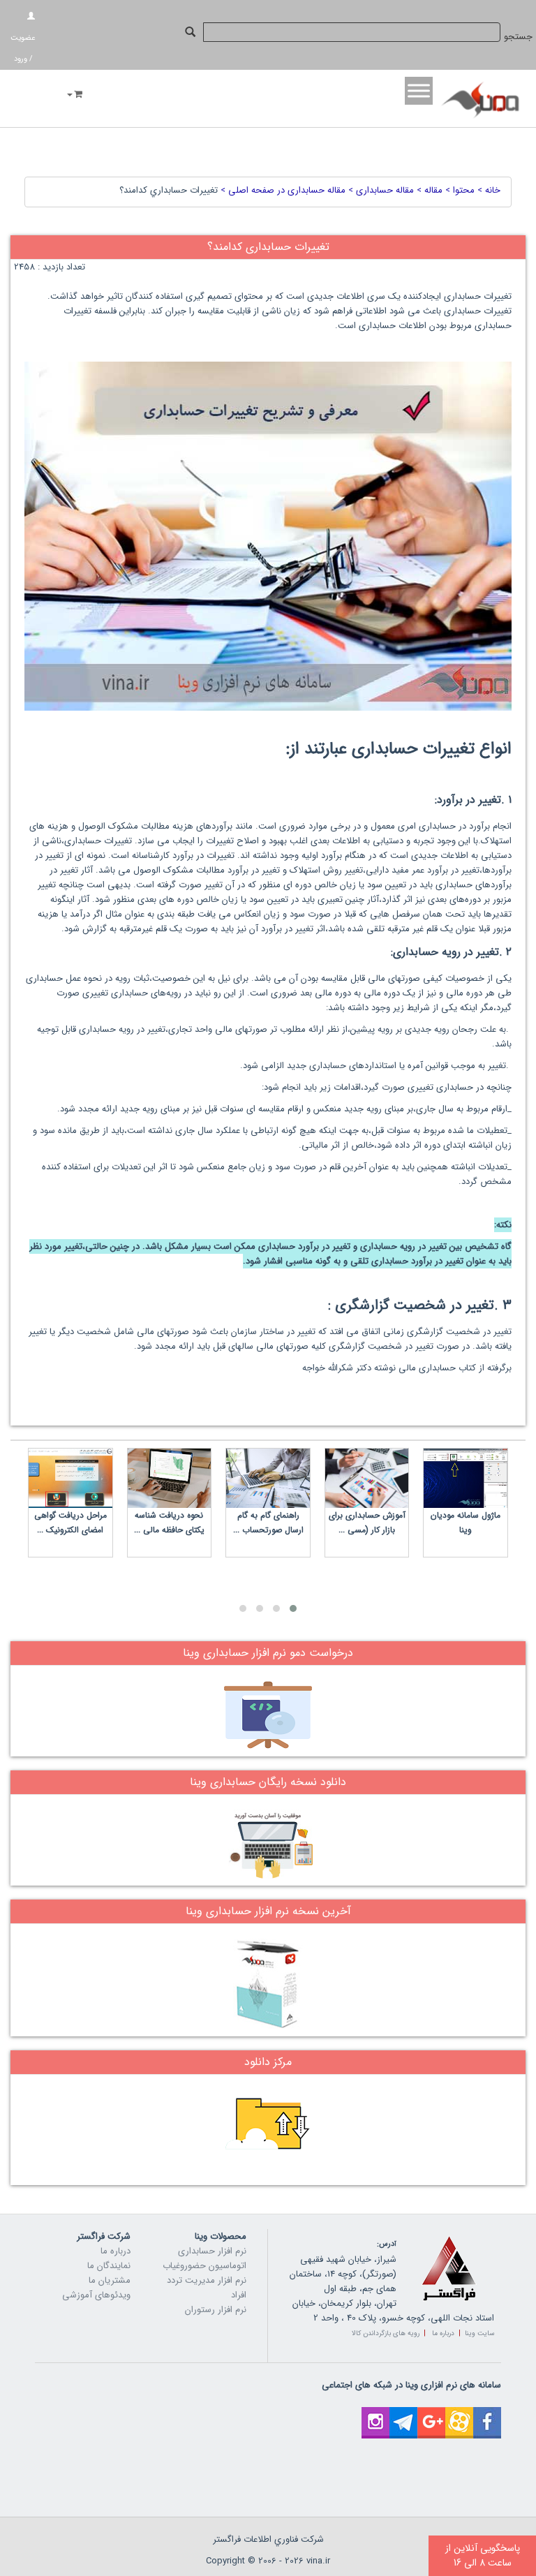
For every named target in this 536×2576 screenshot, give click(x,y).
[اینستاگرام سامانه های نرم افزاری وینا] (375, 2414)
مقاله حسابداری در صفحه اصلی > (282, 190)
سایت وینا (479, 2333)
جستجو (518, 37)
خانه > (487, 190)
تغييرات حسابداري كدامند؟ (169, 190)
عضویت (23, 38)
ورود (21, 59)
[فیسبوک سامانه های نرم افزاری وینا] (487, 2414)
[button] (293, 1608)
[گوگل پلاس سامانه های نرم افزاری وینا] (431, 2414)
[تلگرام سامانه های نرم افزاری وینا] (403, 2414)
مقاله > (428, 190)
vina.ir (318, 2561)
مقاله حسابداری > (380, 190)
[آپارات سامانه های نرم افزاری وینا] (459, 2414)
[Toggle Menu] (419, 90)
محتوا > (459, 190)
